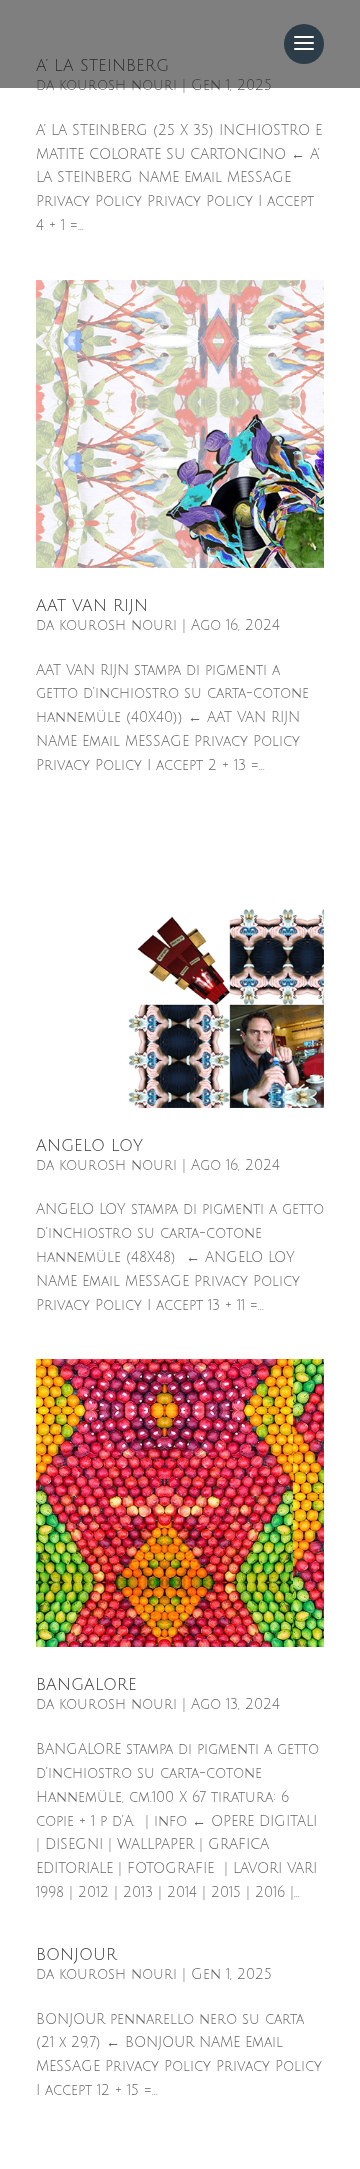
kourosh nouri (118, 625)
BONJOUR (76, 1955)
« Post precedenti (99, 2156)
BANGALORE (86, 1685)
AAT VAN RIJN (92, 606)
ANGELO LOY (89, 1146)
